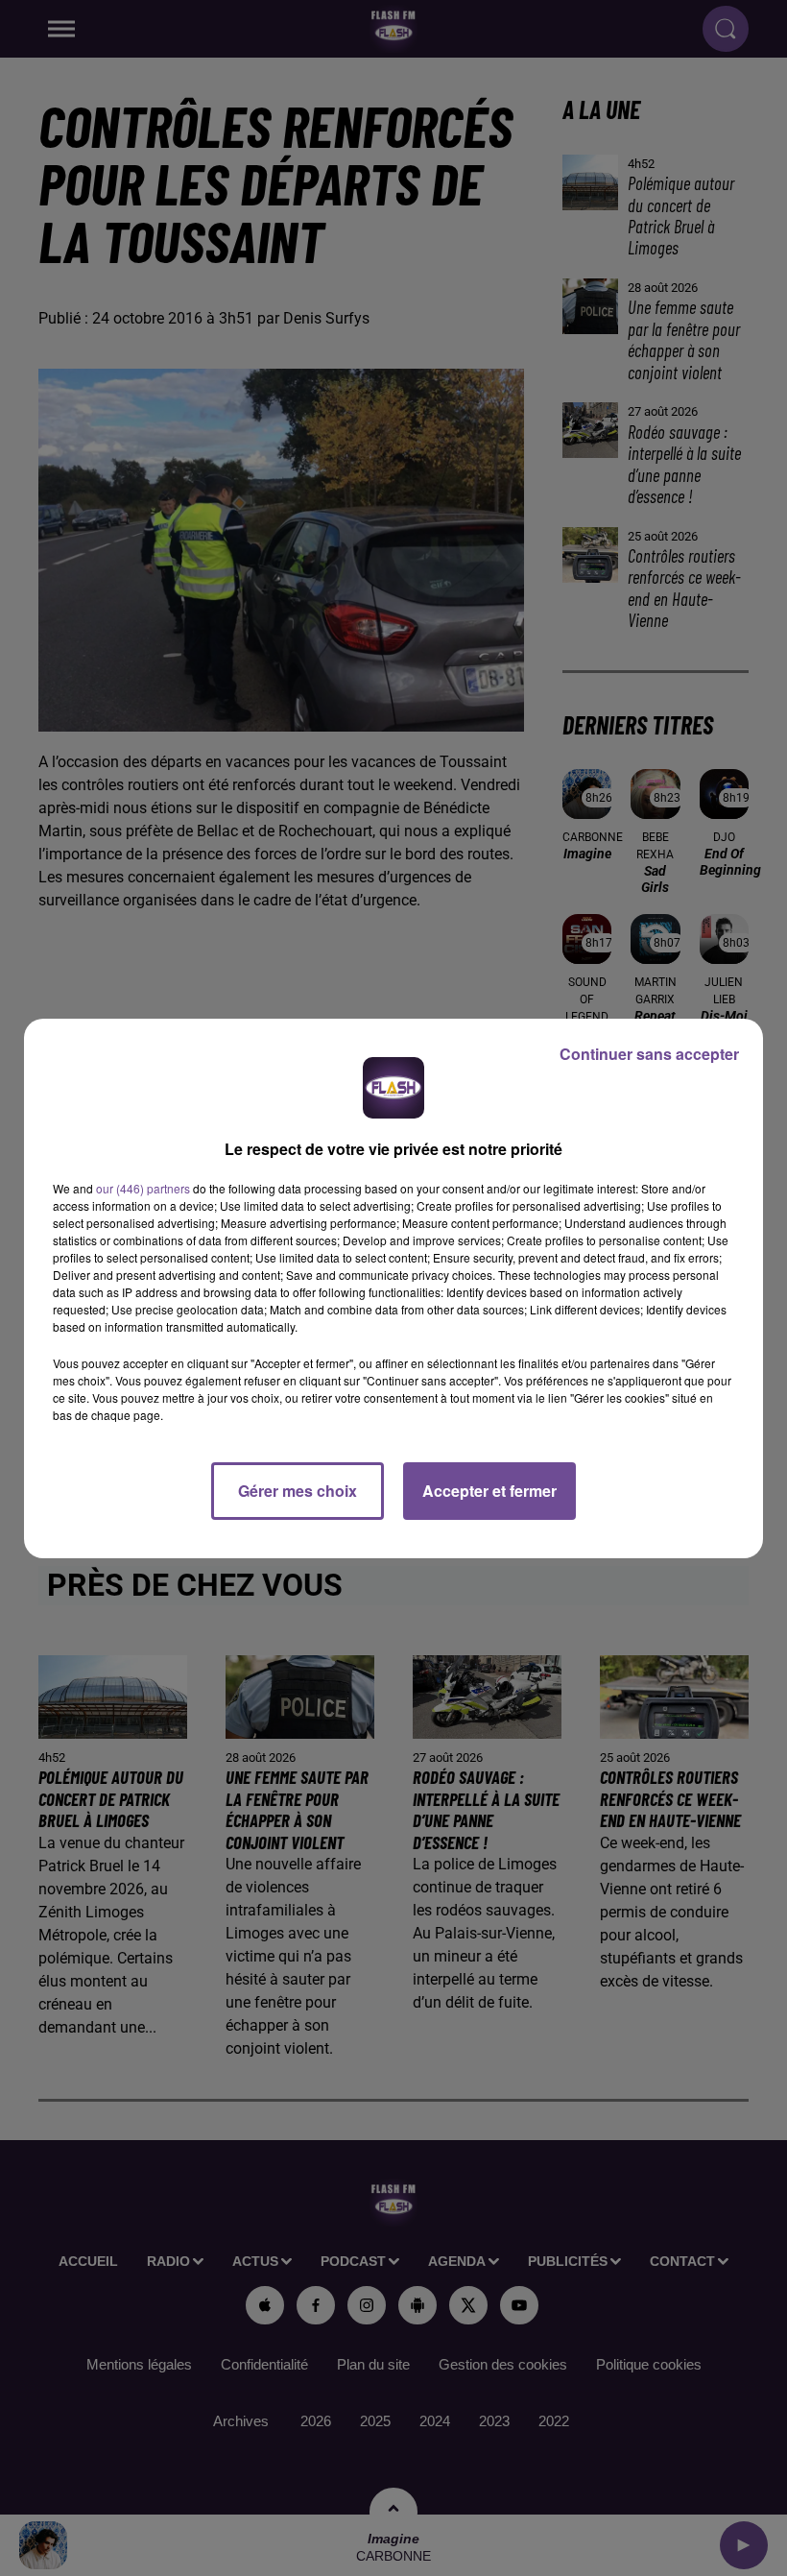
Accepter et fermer (489, 1491)
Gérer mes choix (298, 1491)
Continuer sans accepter (649, 1054)
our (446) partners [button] (143, 1188)
